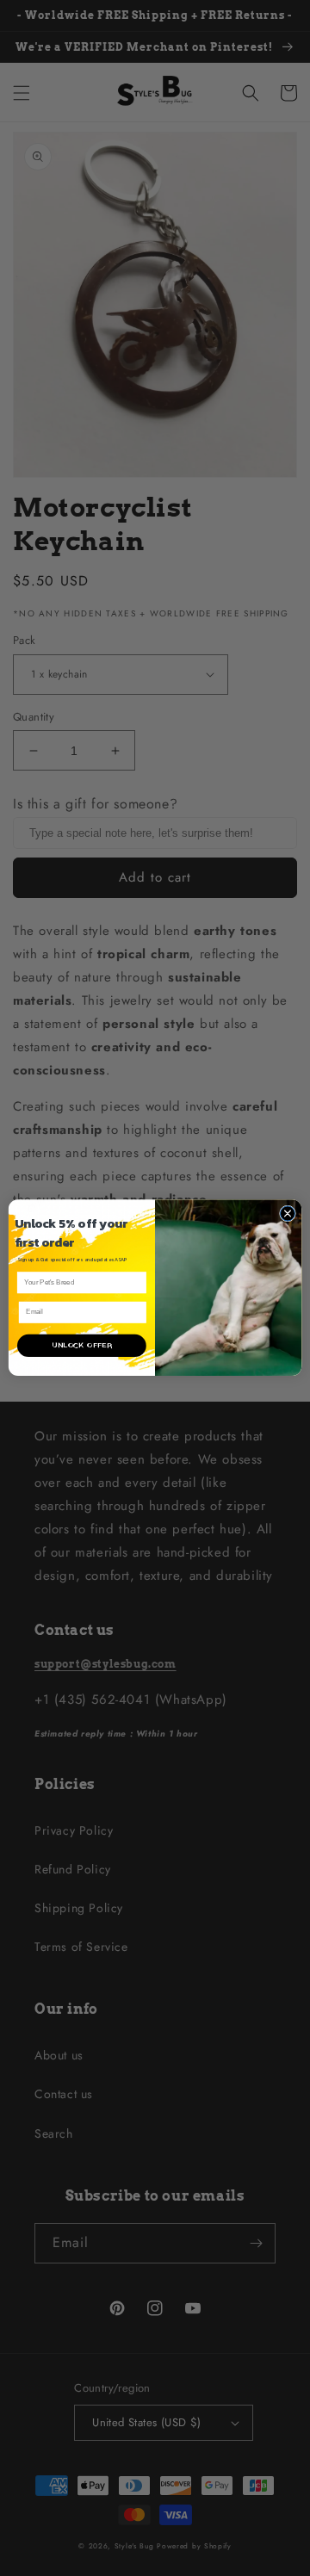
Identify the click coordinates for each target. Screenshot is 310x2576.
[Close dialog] (287, 1214)
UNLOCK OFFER (81, 1346)
